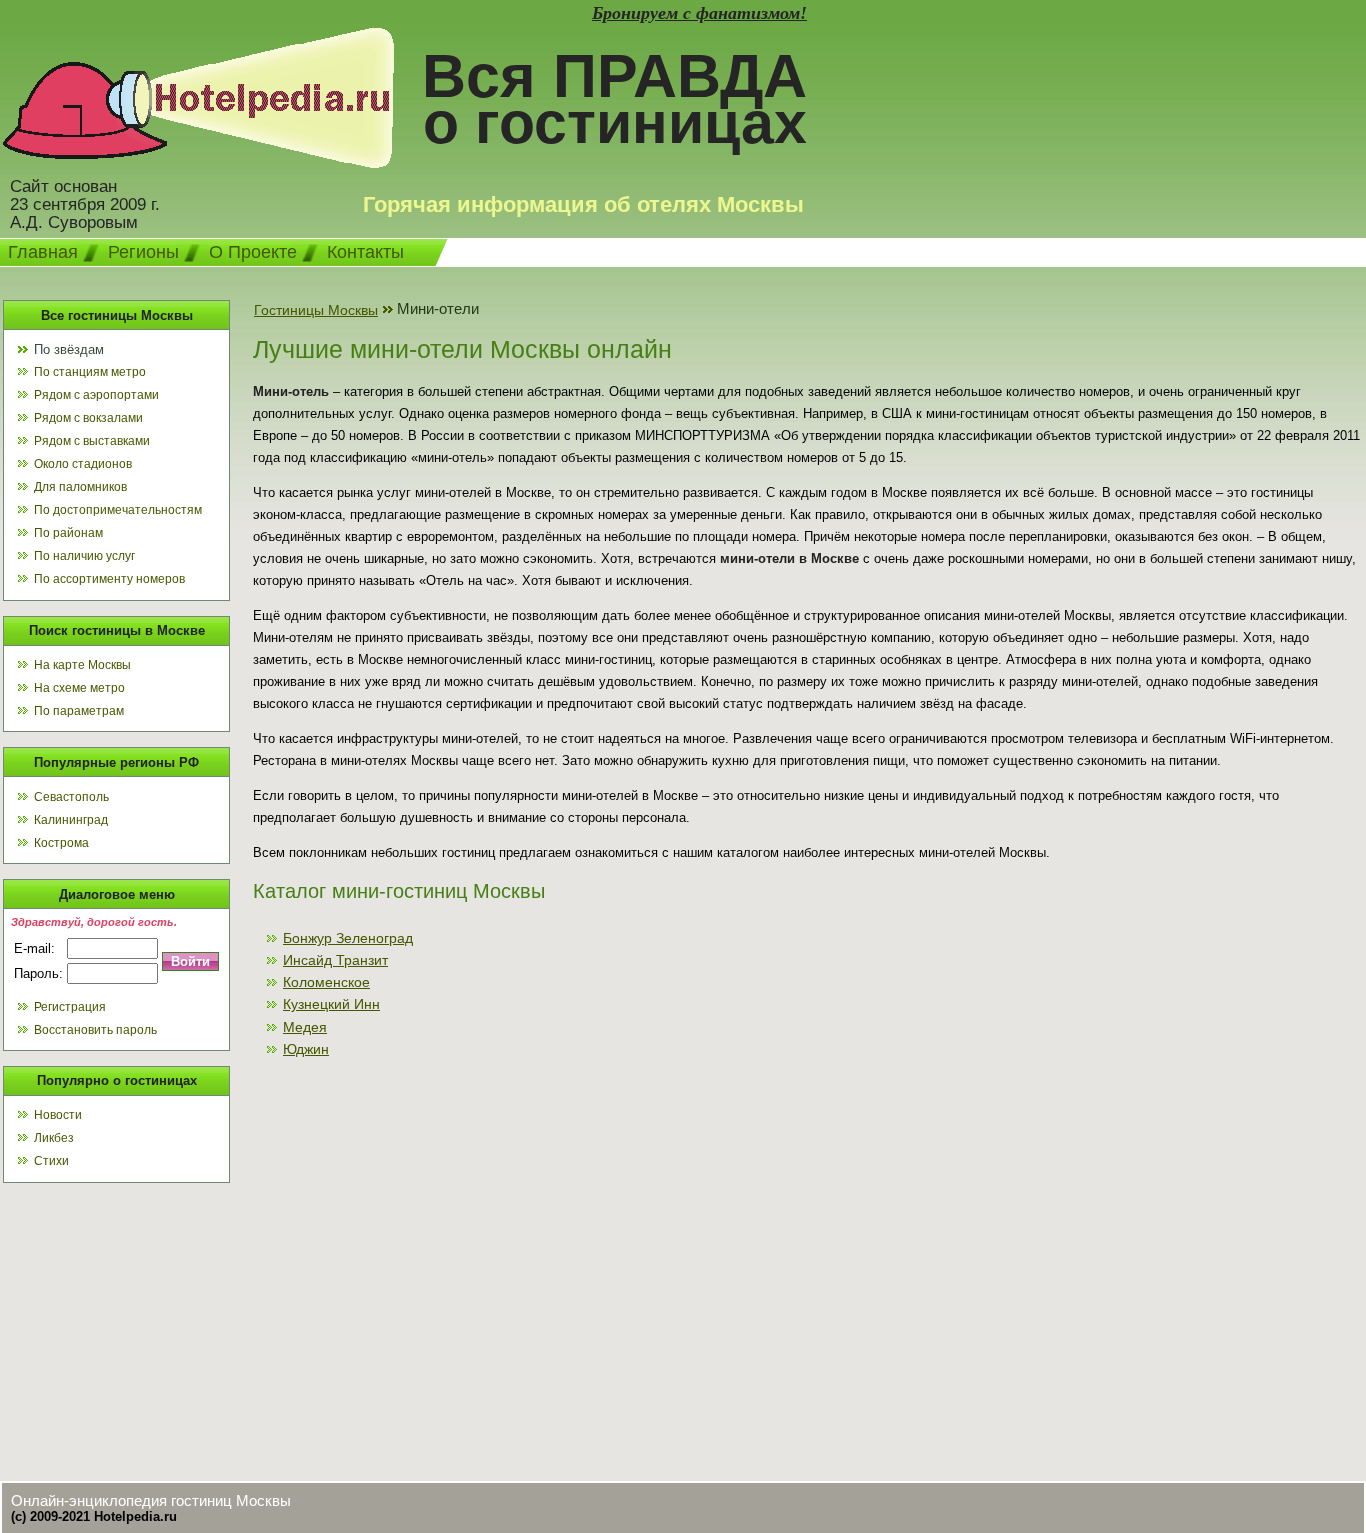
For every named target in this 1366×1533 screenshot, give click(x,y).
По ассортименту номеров (109, 579)
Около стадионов (83, 464)
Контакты (365, 252)
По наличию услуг (84, 556)
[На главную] (198, 163)
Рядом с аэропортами (96, 395)
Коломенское (326, 982)
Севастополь (71, 797)
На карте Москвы (82, 665)
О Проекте (253, 252)
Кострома (61, 843)
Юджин (306, 1049)
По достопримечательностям (118, 510)
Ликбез (54, 1138)
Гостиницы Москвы (316, 310)
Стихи (51, 1161)
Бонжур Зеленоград (348, 938)
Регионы (143, 252)
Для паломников (80, 487)
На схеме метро (79, 688)
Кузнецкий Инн (331, 1004)
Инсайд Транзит (335, 960)
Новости (58, 1115)
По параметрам (79, 711)
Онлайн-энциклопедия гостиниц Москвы (151, 1500)
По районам (68, 533)
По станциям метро (90, 372)
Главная (43, 252)
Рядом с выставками (92, 441)
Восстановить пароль (95, 1030)
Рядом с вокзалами (88, 418)
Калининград (71, 820)
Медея (305, 1027)
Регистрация (70, 1007)
